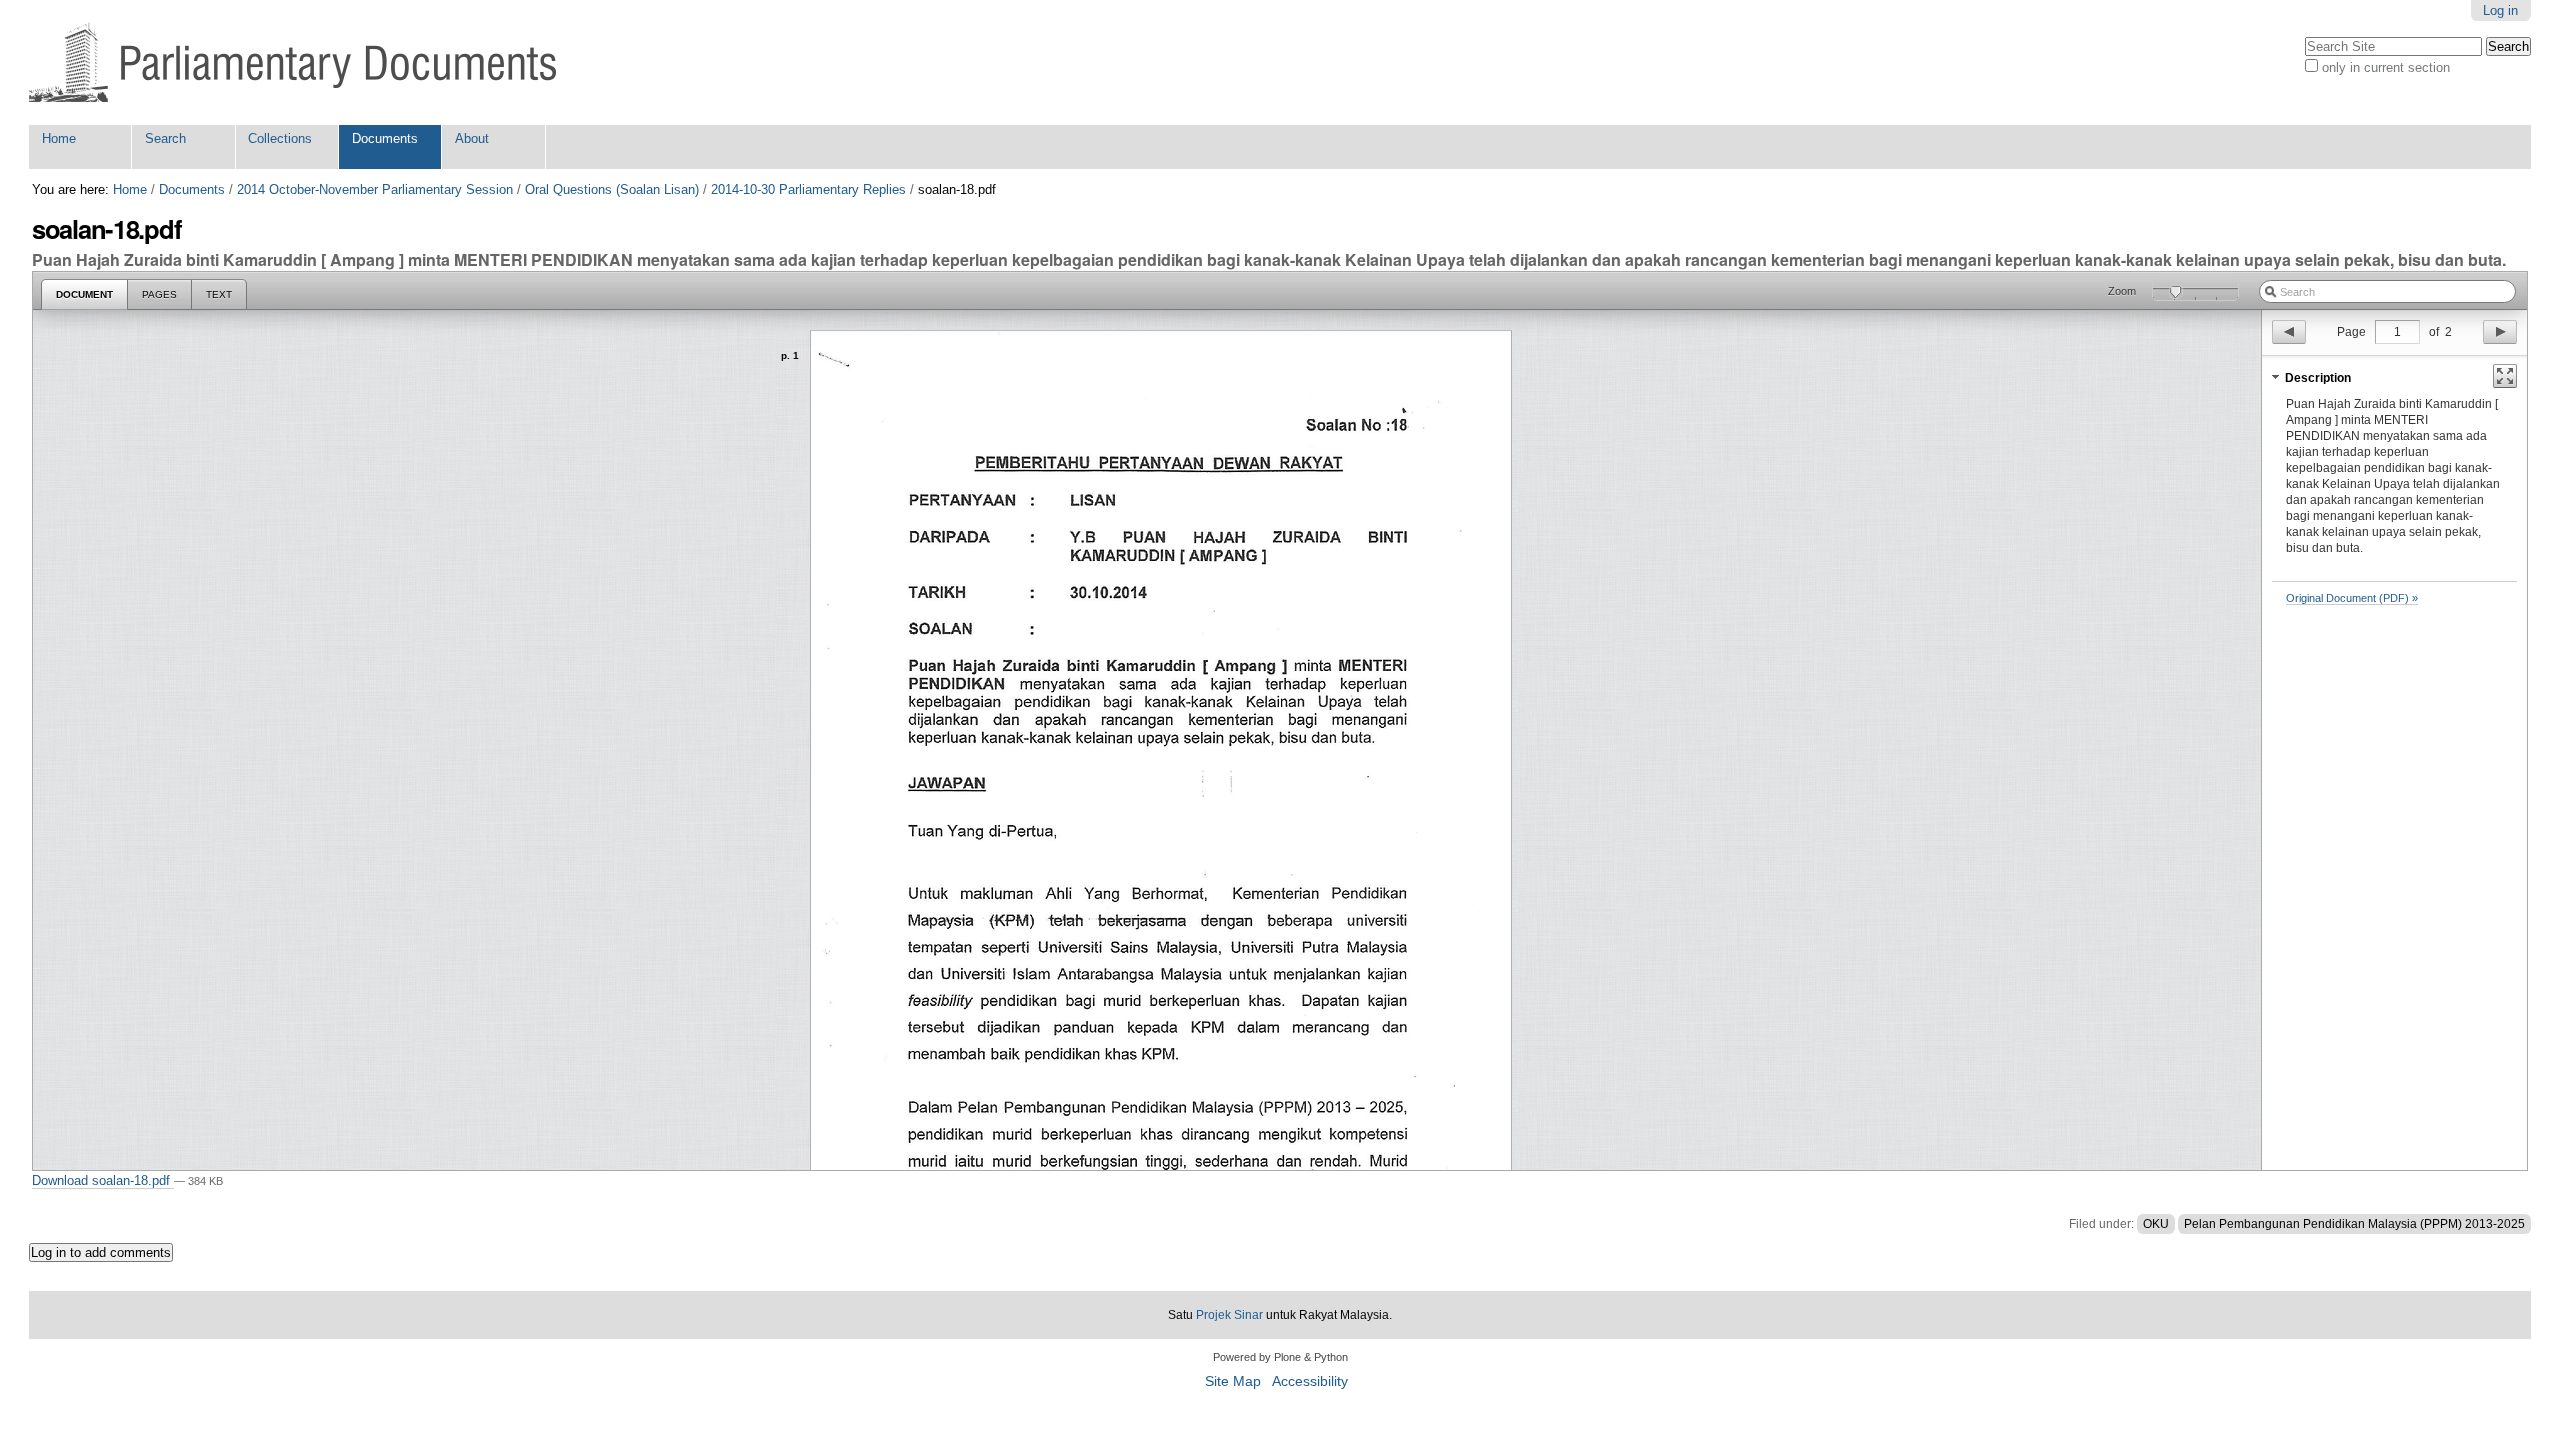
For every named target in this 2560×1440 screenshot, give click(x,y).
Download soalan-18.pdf (103, 1180)
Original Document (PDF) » (2352, 598)
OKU (2156, 1224)
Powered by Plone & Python (1280, 1357)
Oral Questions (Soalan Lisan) (612, 189)
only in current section (2386, 67)
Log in (2500, 10)
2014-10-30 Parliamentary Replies (808, 189)
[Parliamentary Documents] (292, 62)
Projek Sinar (1229, 1315)
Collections (280, 138)
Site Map (1233, 1381)
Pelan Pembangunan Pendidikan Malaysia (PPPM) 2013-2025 (2354, 1224)
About (472, 138)
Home (59, 138)
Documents (385, 138)
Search (165, 138)
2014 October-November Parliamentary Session (375, 189)
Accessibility (1310, 1381)
